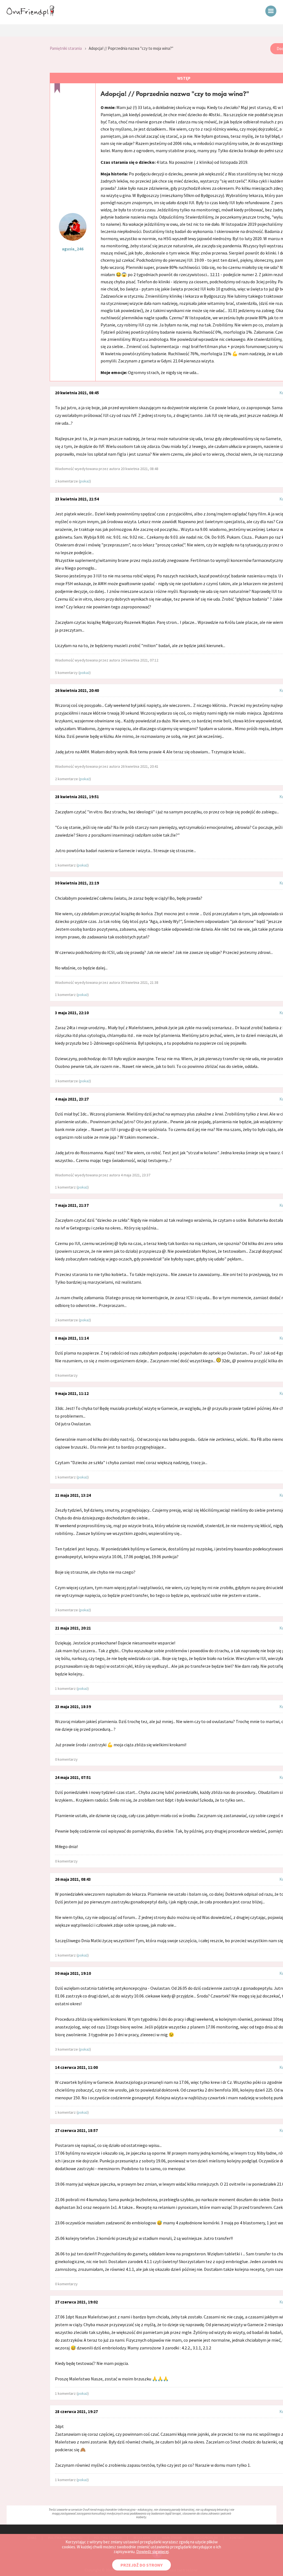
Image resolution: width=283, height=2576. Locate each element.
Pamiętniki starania (66, 48)
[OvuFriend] (30, 15)
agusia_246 (73, 249)
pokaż (85, 481)
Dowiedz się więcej (152, 2552)
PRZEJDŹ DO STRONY (141, 2565)
